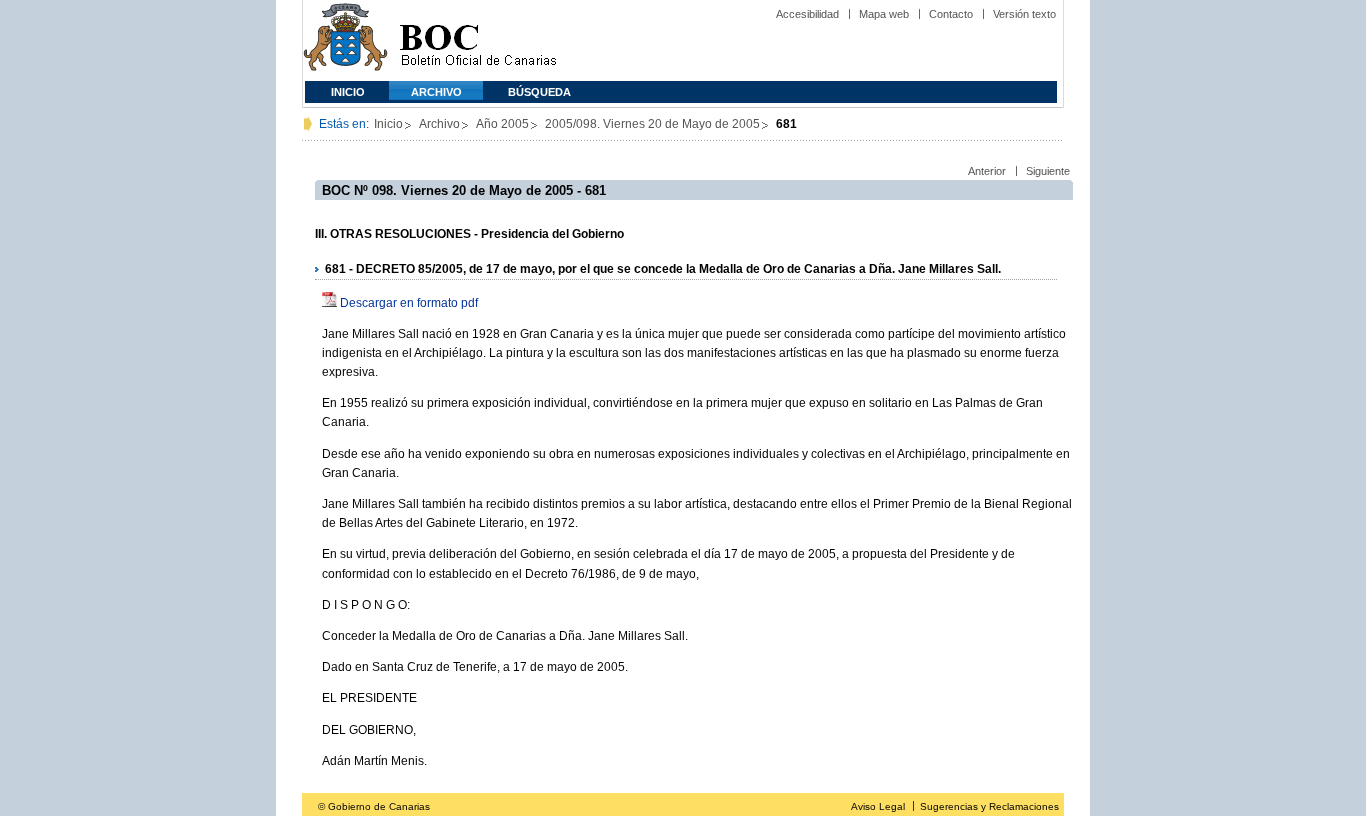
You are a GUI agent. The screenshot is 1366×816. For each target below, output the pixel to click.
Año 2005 (502, 124)
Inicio (348, 92)
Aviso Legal (878, 806)
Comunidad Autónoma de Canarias (345, 40)
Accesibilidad (807, 14)
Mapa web (884, 14)
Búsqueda (539, 92)
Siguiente (1048, 171)
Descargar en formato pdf (409, 303)
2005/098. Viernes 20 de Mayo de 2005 (652, 124)
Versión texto (1024, 14)
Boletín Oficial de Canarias (478, 40)
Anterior (987, 171)
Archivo (436, 92)
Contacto (951, 14)
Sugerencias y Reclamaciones (989, 806)
